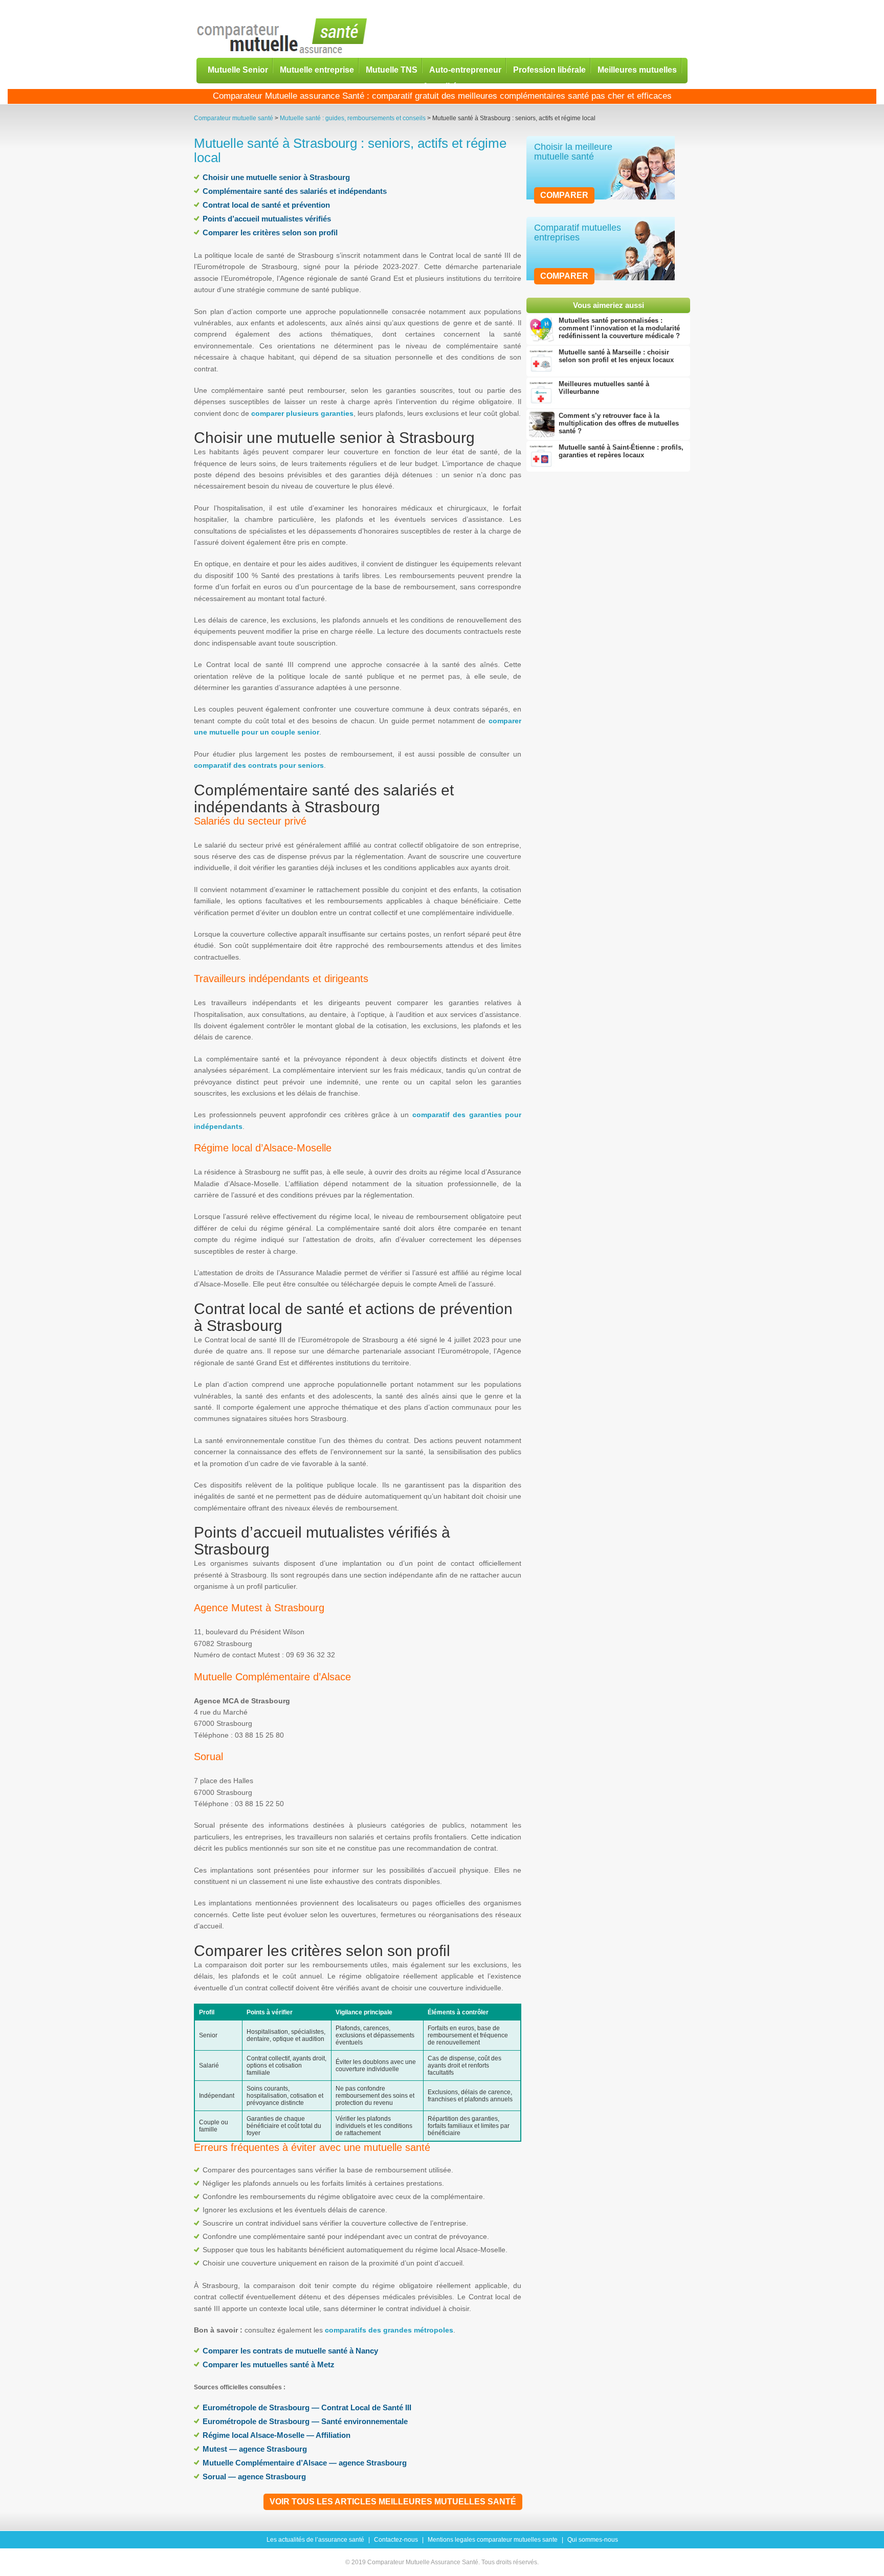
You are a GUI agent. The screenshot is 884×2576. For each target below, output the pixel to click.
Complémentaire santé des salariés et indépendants (295, 191)
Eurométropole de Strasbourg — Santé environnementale (305, 2421)
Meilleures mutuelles (637, 69)
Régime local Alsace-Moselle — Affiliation (277, 2435)
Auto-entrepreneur (465, 69)
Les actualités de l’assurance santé (315, 2540)
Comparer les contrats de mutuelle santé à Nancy (290, 2351)
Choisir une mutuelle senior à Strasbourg (276, 177)
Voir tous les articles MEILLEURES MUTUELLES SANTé (393, 2502)
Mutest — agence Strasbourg (255, 2449)
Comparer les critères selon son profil (270, 232)
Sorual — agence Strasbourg (254, 2477)
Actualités (442, 86)
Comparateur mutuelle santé (234, 118)
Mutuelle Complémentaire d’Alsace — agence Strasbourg (305, 2463)
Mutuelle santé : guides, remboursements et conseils (353, 118)
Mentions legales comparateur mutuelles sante (493, 2540)
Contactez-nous (396, 2540)
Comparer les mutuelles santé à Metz (269, 2364)
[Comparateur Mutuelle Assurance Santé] (282, 37)
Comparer (564, 195)
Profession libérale (549, 69)
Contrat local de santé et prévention (266, 205)
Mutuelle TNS (392, 69)
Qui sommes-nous (593, 2540)
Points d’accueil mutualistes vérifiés (267, 219)
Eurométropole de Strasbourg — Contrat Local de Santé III (307, 2407)
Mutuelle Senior (238, 69)
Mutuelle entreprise (317, 69)
